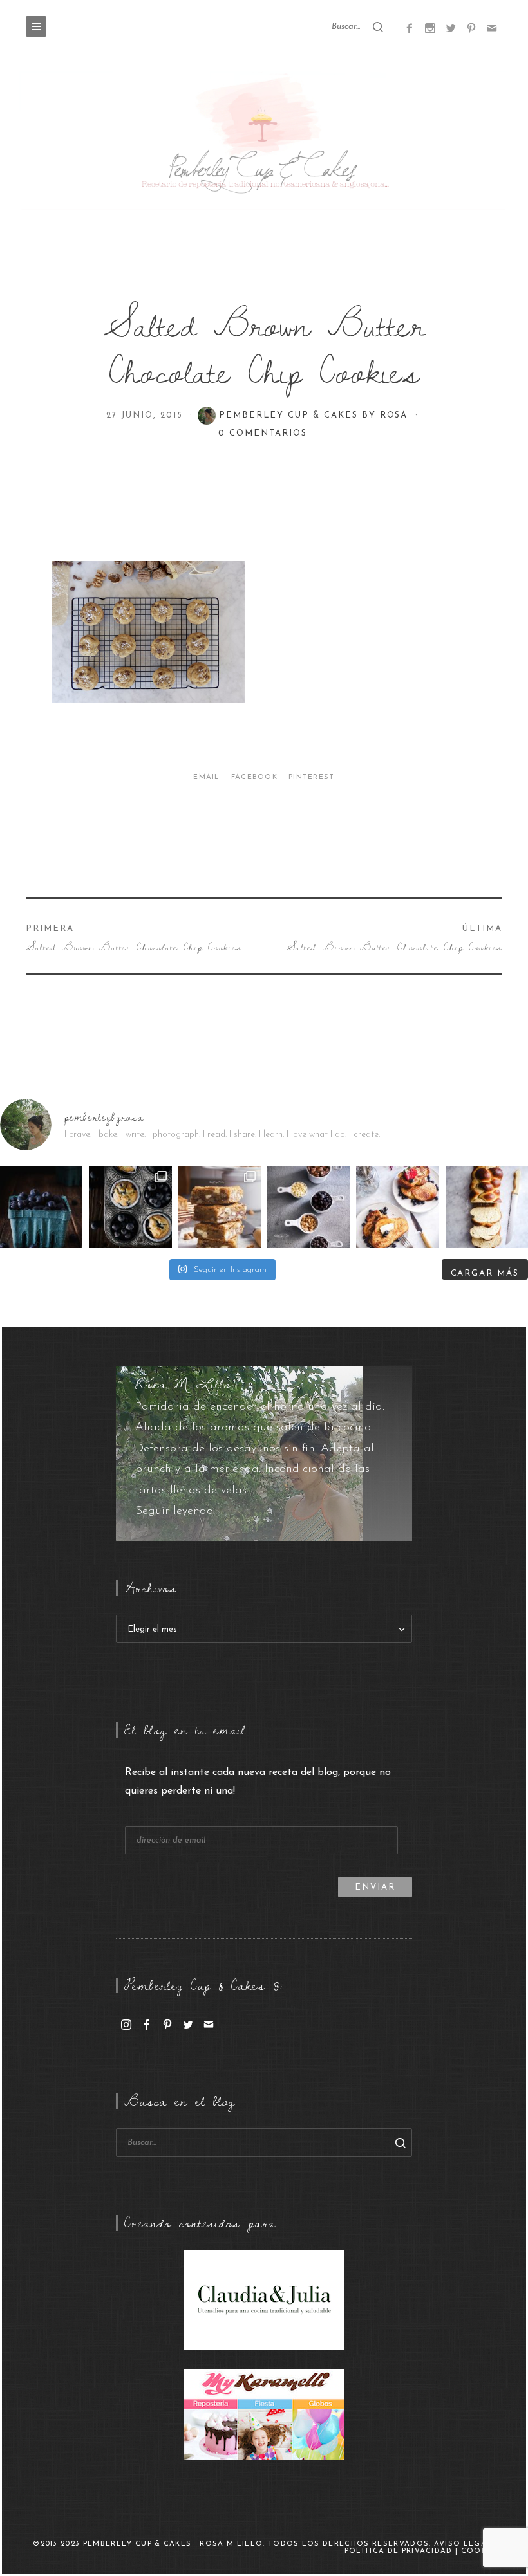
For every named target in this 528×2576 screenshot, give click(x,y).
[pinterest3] (471, 28)
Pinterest (312, 777)
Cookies (481, 2551)
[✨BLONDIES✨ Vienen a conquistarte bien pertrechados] (220, 1207)
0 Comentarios (262, 433)
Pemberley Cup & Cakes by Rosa (316, 415)
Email (208, 777)
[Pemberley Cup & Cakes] (264, 143)
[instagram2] (430, 28)
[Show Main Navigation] (36, 26)
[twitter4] (451, 28)
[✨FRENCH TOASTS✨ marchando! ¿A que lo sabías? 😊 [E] (397, 1207)
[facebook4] (410, 28)
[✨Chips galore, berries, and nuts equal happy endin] (308, 1207)
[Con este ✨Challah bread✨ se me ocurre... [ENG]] (487, 1207)
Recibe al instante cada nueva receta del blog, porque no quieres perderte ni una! (258, 1782)
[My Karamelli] (264, 2415)
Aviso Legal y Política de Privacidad (422, 2548)
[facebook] (147, 2024)
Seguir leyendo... (177, 1511)
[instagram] (126, 2024)
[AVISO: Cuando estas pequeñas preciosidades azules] (41, 1207)
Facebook (256, 777)
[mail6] (492, 28)
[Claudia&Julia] (264, 2299)
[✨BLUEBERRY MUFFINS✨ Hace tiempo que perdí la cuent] (130, 1207)
